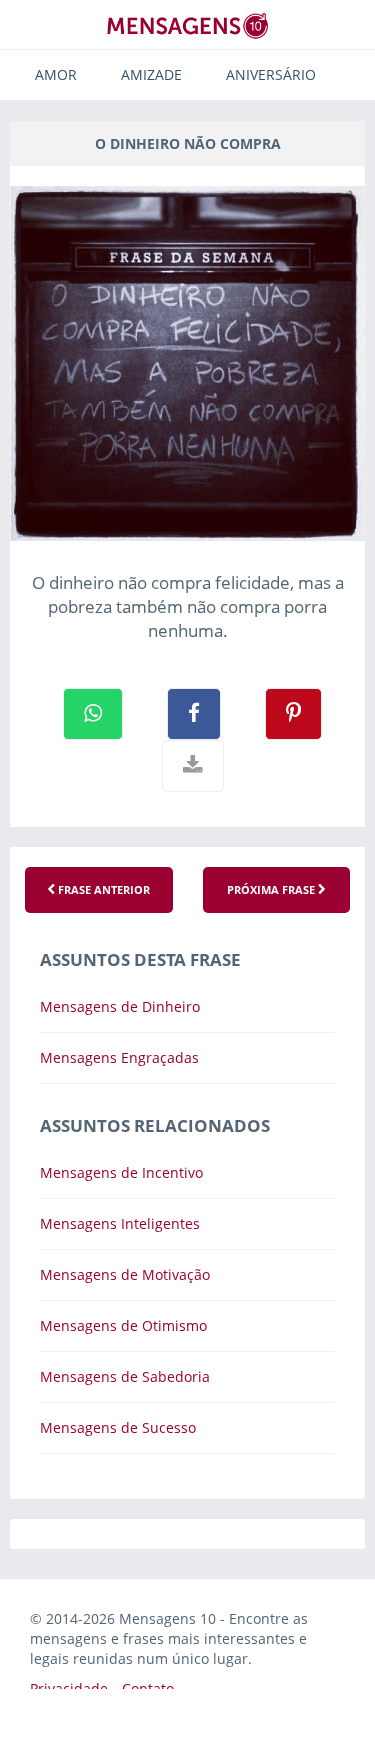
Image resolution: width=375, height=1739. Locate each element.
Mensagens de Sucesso (118, 1427)
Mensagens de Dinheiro (120, 1006)
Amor (56, 74)
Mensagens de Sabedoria (125, 1376)
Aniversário (271, 74)
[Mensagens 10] (188, 25)
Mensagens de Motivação (125, 1274)
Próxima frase (272, 889)
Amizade (151, 74)
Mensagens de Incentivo (121, 1172)
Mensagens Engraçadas (119, 1057)
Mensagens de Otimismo (123, 1325)
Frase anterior (102, 889)
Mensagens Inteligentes (120, 1223)
